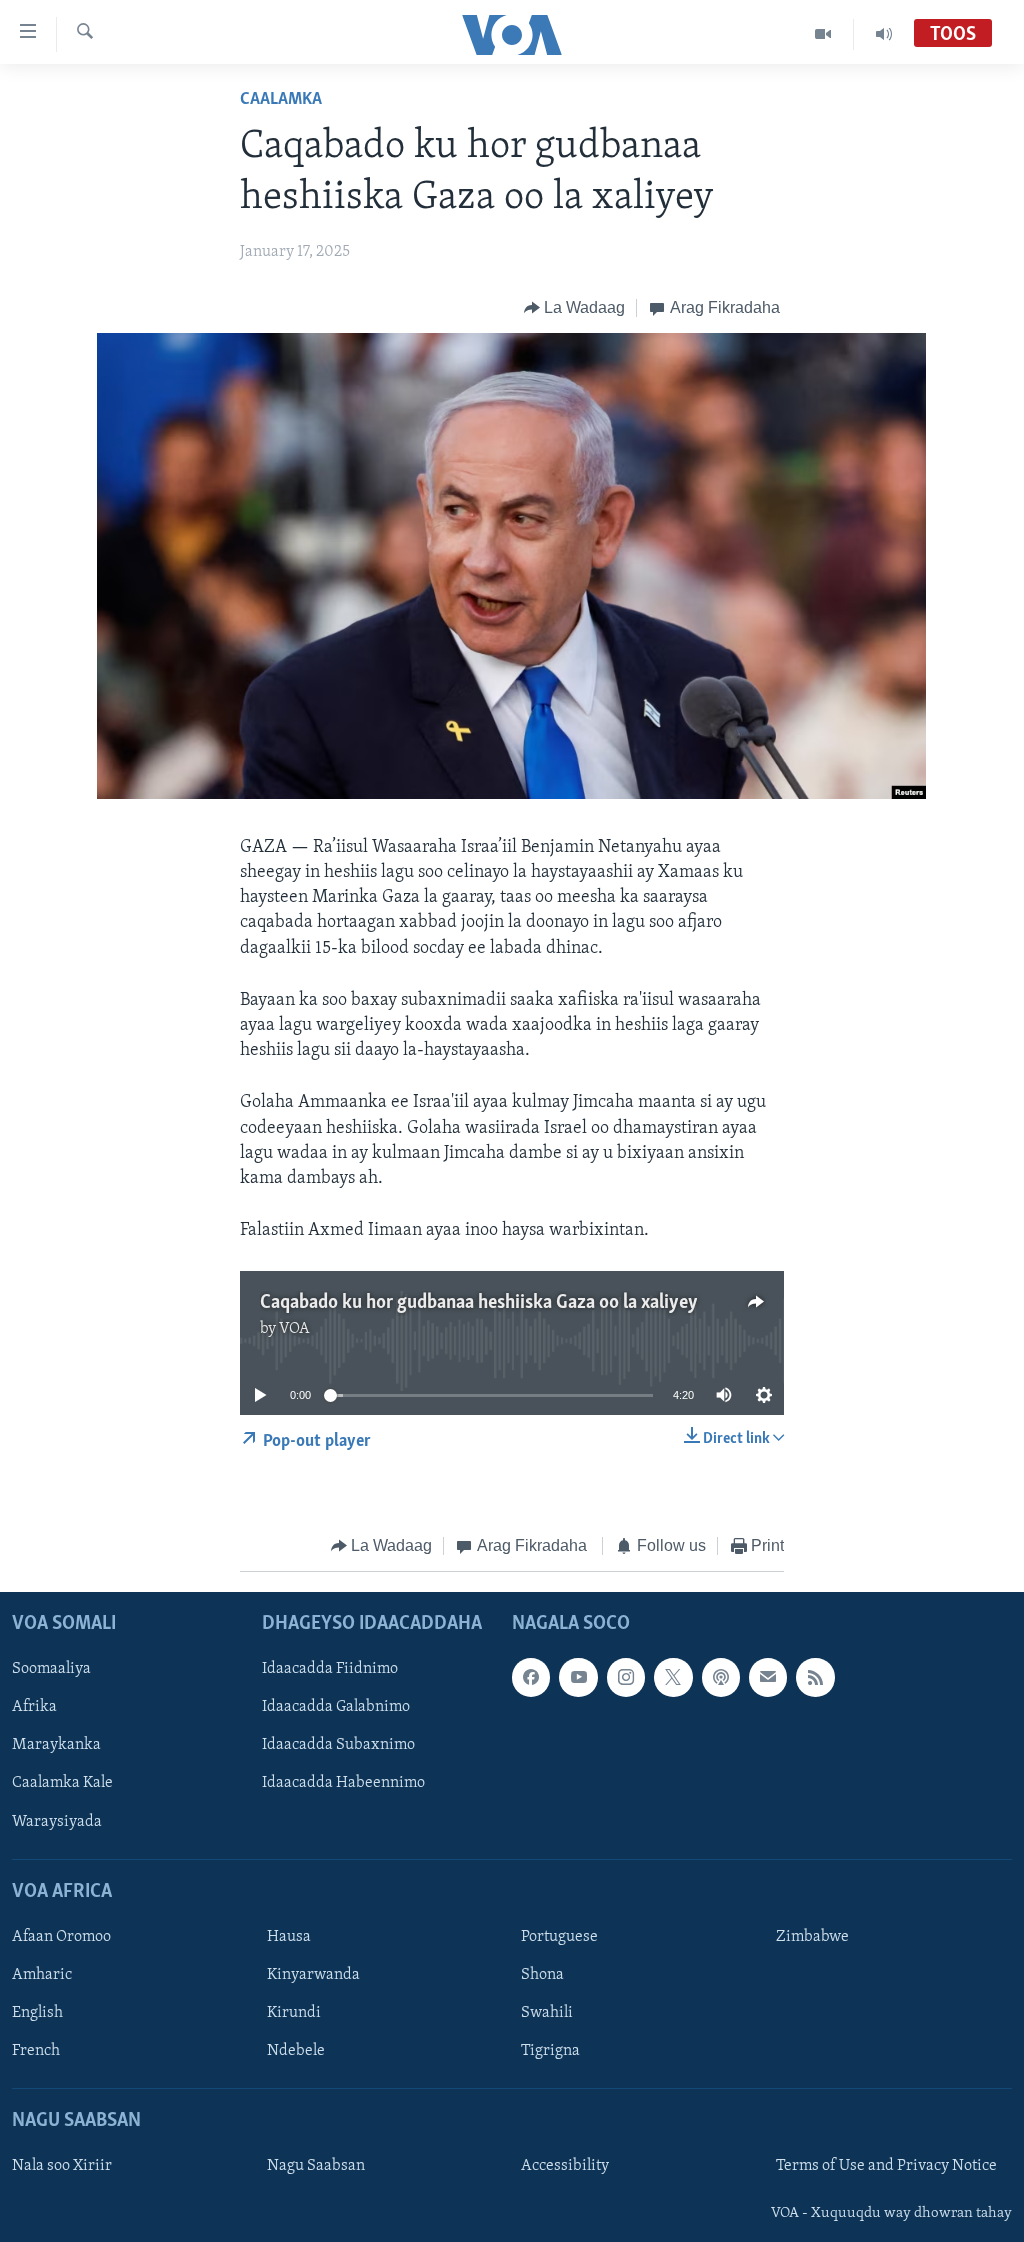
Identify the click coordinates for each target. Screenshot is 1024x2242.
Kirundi (294, 2013)
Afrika (34, 1707)
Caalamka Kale (62, 1783)
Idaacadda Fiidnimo (330, 1669)
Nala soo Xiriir (62, 2166)
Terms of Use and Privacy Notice (886, 2166)
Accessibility (565, 2166)
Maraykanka (56, 1745)
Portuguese (559, 1937)
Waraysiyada (57, 1822)
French (36, 2051)
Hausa (289, 1937)
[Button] (575, 308)
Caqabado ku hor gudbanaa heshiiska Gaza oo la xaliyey (479, 1303)
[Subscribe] (768, 1677)
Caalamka (281, 100)
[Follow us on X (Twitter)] (673, 1677)
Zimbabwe (812, 1937)
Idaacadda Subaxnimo (338, 1745)
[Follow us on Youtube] (578, 1677)
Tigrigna (550, 2051)
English (37, 2013)
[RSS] (815, 1677)
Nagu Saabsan (316, 2166)
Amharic (42, 1975)
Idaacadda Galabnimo (336, 1707)
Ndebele (296, 2051)
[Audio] (884, 34)
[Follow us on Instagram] (626, 1677)
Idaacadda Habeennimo (343, 1783)
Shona (542, 1975)
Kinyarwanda (313, 1975)
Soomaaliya (51, 1669)
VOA (294, 1329)
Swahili (547, 2013)
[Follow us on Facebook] (531, 1677)
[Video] (823, 34)
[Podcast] (721, 1677)
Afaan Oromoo (61, 1937)
